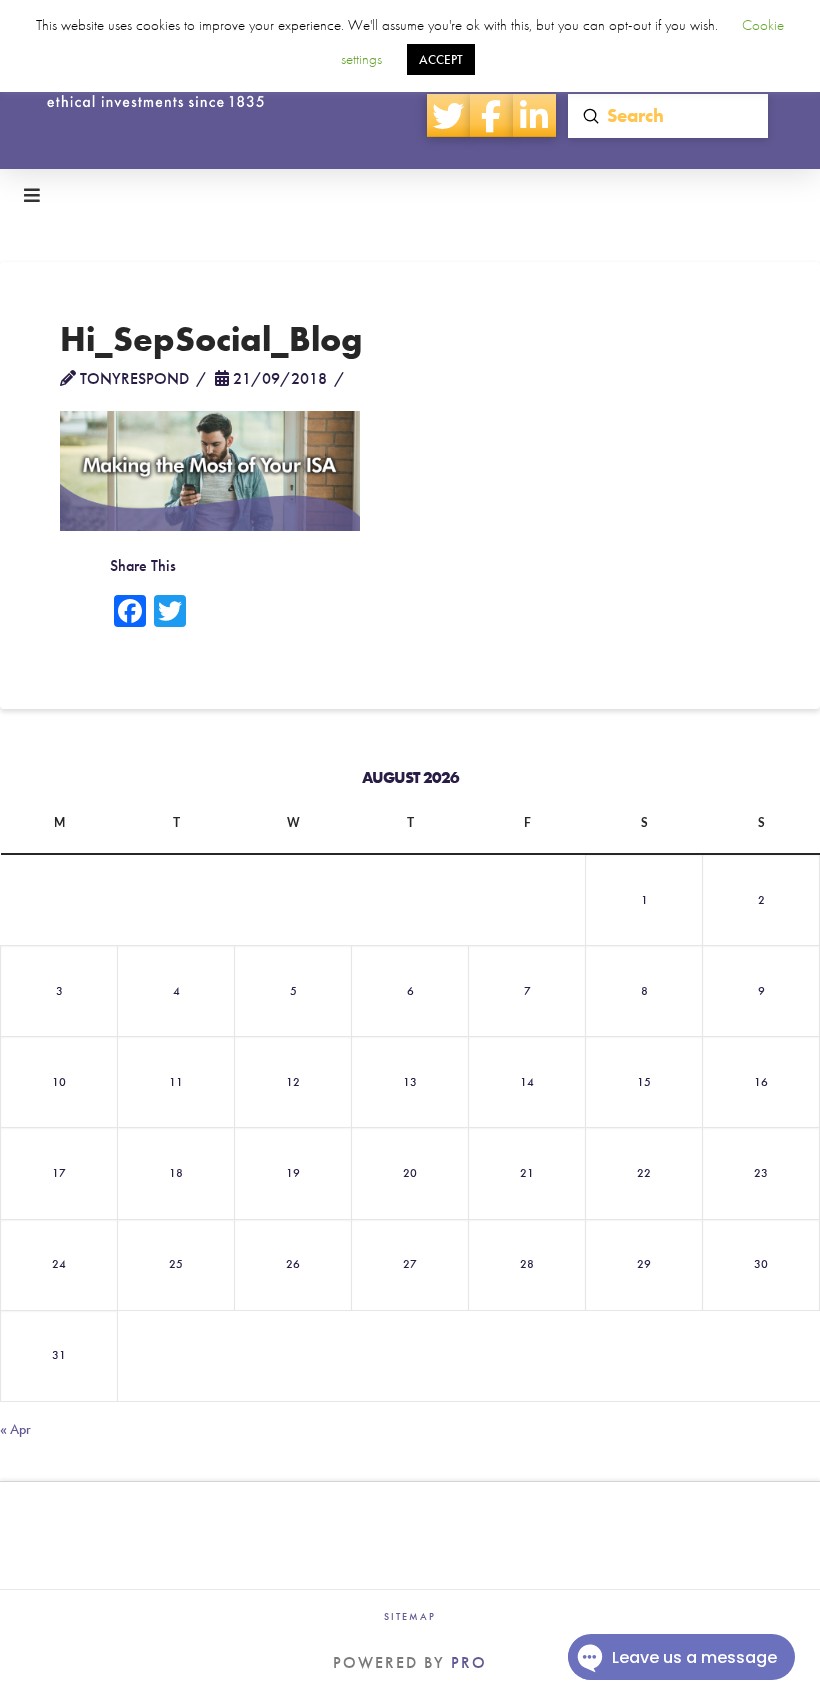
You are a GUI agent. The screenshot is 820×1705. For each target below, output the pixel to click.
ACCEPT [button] (441, 59)
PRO (469, 1662)
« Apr (15, 1429)
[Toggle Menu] (410, 195)
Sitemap (410, 1616)
